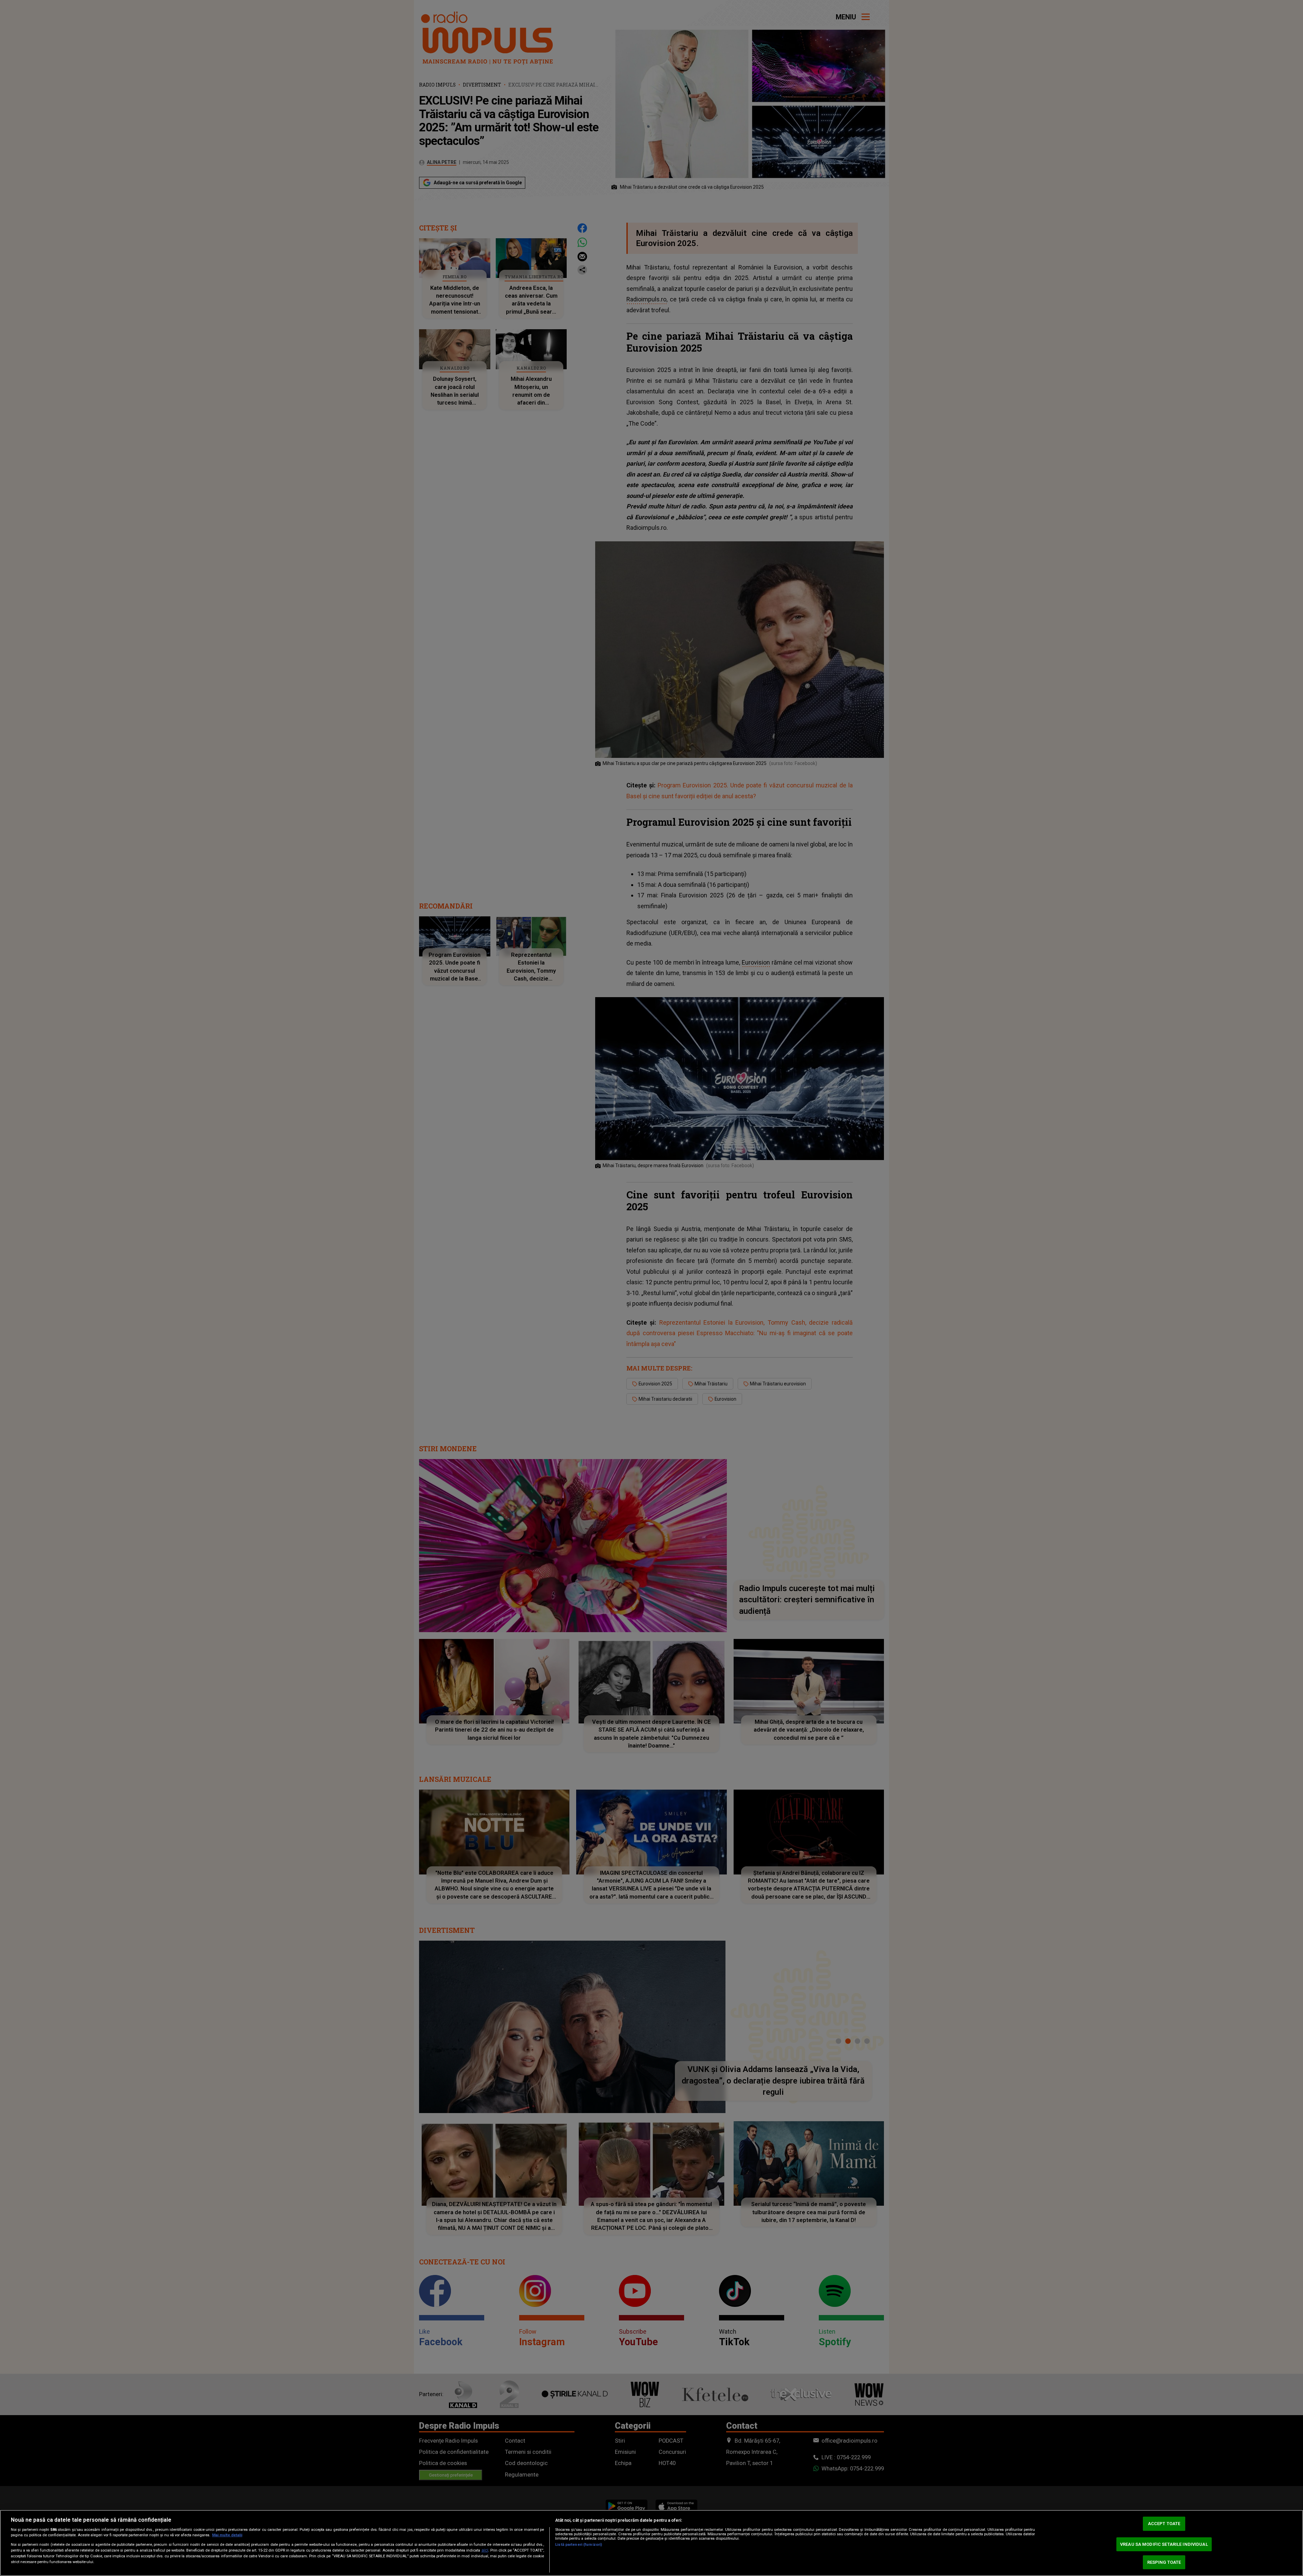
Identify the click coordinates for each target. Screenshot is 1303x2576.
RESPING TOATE (1164, 2562)
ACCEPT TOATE (1164, 2524)
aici (485, 2550)
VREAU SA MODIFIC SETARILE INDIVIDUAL (1164, 2544)
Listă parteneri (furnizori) (579, 2545)
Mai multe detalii (227, 2535)
